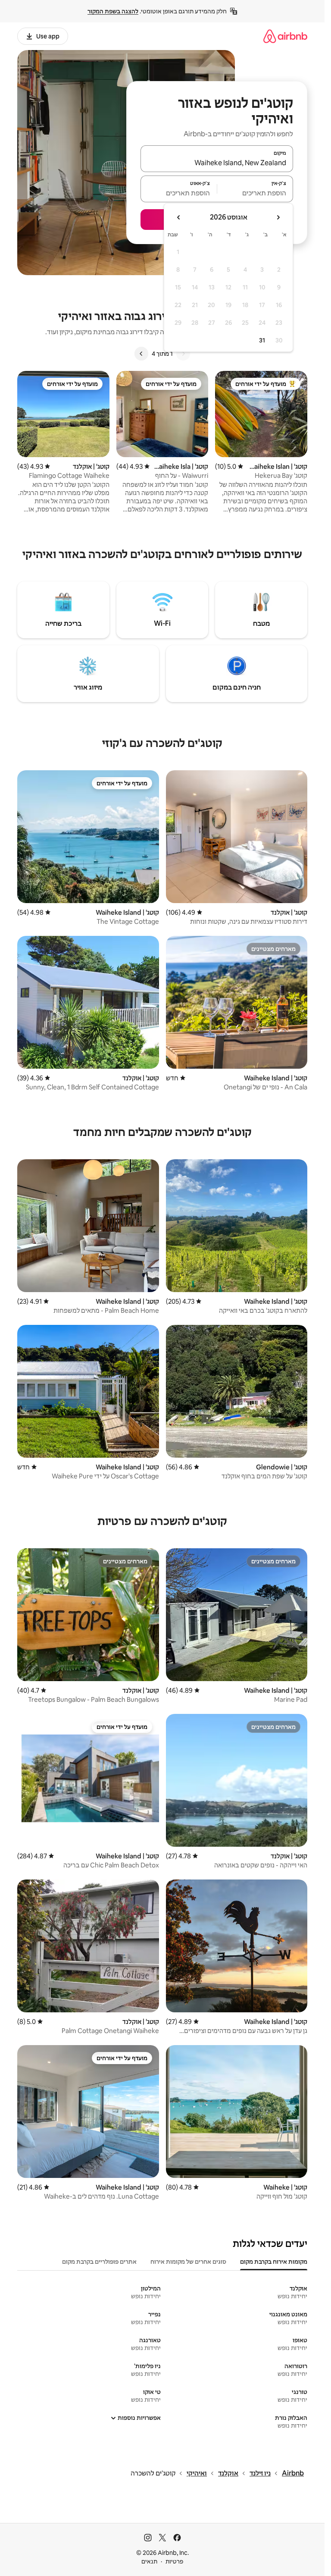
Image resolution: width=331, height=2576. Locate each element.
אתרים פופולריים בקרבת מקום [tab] (99, 2262)
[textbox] (255, 193)
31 (262, 340)
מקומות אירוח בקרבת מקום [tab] (274, 2262)
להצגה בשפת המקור (113, 11)
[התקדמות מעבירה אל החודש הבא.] (179, 217)
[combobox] (217, 163)
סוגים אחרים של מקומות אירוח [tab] (188, 2262)
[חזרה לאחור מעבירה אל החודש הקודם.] (278, 217)
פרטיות (174, 2561)
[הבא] (141, 354)
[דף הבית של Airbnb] (285, 36)
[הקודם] (183, 354)
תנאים (149, 2561)
